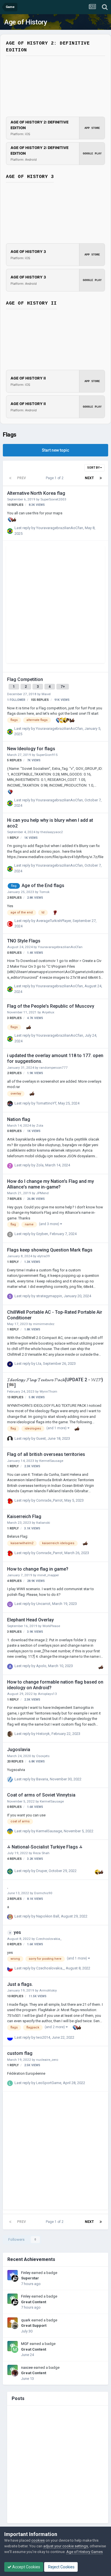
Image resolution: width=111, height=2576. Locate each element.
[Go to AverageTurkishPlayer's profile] (10, 924)
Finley (26, 2273)
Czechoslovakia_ (49, 1939)
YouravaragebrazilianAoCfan (60, 528)
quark (26, 2320)
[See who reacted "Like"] (14, 520)
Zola (40, 1125)
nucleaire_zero (47, 2060)
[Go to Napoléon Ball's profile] (10, 1917)
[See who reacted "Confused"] (62, 720)
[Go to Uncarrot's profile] (10, 1604)
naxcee (27, 2368)
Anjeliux (48, 1012)
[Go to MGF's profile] (15, 2349)
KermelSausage (51, 1461)
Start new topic (55, 450)
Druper (42, 1871)
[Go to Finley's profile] (15, 2278)
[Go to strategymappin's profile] (10, 1296)
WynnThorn (48, 1391)
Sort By (94, 468)
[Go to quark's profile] (15, 2326)
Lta (39, 1364)
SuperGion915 (47, 755)
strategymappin (49, 1296)
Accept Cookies (26, 2567)
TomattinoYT (46, 1103)
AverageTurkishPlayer (54, 921)
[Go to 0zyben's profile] (10, 1234)
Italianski (43, 1523)
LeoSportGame (49, 2083)
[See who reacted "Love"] (10, 520)
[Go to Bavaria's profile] (10, 1779)
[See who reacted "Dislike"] (69, 720)
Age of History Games (85, 2552)
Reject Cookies (61, 2567)
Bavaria (42, 1779)
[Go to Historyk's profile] (10, 1734)
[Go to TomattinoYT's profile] (10, 1104)
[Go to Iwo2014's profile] (10, 2038)
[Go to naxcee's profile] (15, 2373)
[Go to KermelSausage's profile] (10, 1831)
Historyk (43, 1734)
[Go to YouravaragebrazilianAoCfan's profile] (10, 531)
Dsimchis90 (43, 1893)
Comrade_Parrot (49, 1500)
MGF (25, 2344)
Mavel (46, 694)
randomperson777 (54, 1068)
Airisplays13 (47, 1694)
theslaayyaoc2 (52, 832)
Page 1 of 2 (55, 478)
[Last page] (101, 478)
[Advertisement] (55, 605)
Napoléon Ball (48, 1916)
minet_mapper (48, 1575)
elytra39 (44, 1256)
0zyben (42, 1234)
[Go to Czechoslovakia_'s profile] (10, 1969)
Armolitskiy (48, 1990)
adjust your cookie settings (66, 2546)
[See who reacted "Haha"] (65, 720)
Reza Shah (41, 1853)
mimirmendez (44, 1324)
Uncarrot (43, 1604)
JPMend (42, 1193)
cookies (38, 2540)
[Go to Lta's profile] (10, 1364)
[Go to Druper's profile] (10, 1871)
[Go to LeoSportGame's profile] (10, 2083)
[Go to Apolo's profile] (10, 1667)
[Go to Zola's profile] (10, 1166)
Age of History (26, 22)
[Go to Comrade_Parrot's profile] (10, 1501)
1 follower (16, 700)
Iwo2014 (43, 2037)
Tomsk (44, 892)
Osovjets (43, 1756)
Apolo (41, 1666)
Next (89, 478)
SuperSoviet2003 (53, 499)
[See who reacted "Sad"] (55, 912)
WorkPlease (51, 1626)
